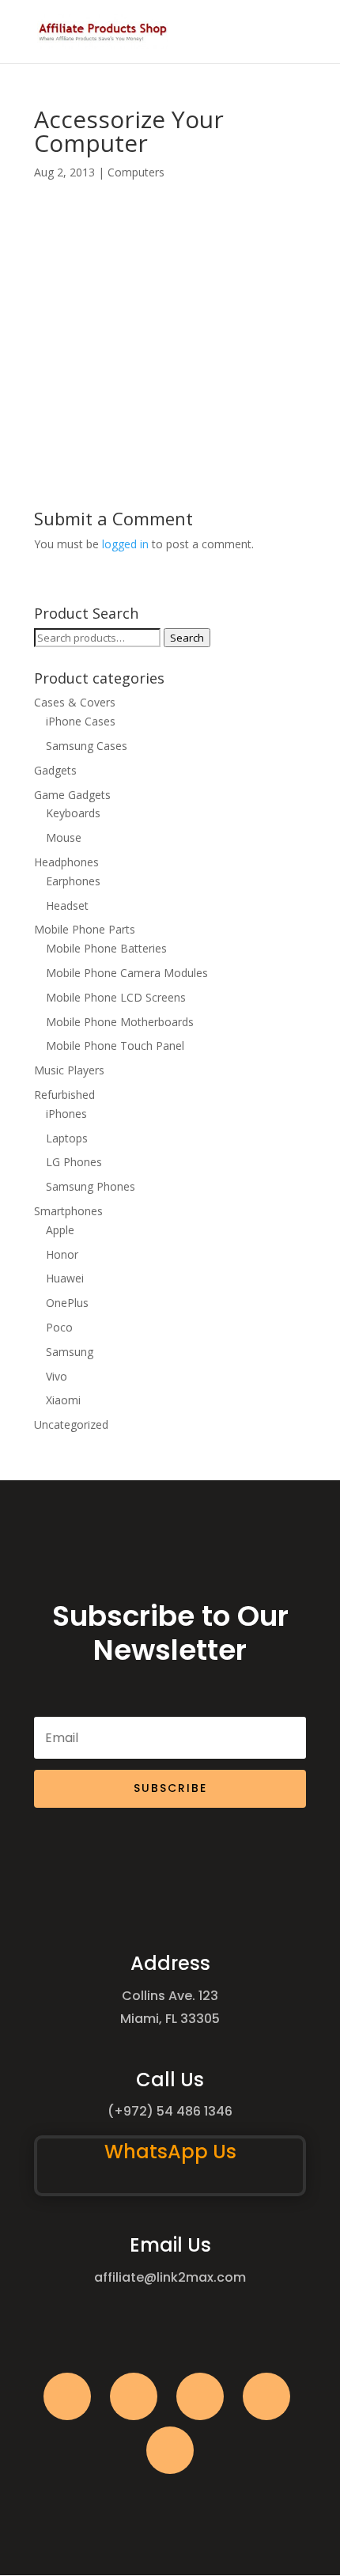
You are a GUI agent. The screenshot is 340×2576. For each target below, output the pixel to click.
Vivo (57, 1376)
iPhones (66, 1114)
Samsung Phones (91, 1186)
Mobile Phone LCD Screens (116, 997)
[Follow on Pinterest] (170, 2450)
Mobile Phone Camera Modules (127, 973)
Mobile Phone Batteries (106, 948)
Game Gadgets (72, 795)
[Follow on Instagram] (200, 2396)
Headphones (66, 862)
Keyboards (73, 813)
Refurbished (64, 1095)
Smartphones (68, 1211)
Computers (136, 172)
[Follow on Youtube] (266, 2396)
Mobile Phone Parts (85, 929)
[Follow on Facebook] (67, 2396)
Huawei (65, 1278)
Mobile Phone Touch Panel (115, 1046)
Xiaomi (63, 1400)
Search (187, 638)
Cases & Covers (75, 702)
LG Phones (74, 1162)
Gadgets (55, 770)
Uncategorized (71, 1424)
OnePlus (67, 1303)
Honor (62, 1254)
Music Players (69, 1070)
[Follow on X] (134, 2396)
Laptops (67, 1138)
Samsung (70, 1352)
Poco (59, 1327)
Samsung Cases (87, 746)
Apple (60, 1230)
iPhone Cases (81, 721)
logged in (125, 544)
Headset (67, 905)
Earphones (73, 881)
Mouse (64, 837)
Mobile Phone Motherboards (120, 1022)
